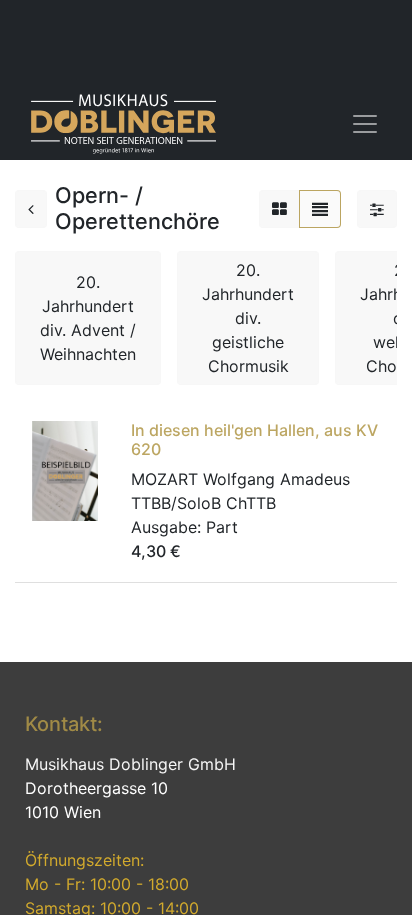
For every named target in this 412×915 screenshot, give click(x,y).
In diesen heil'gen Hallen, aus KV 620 (254, 439)
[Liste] (320, 209)
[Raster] (279, 209)
